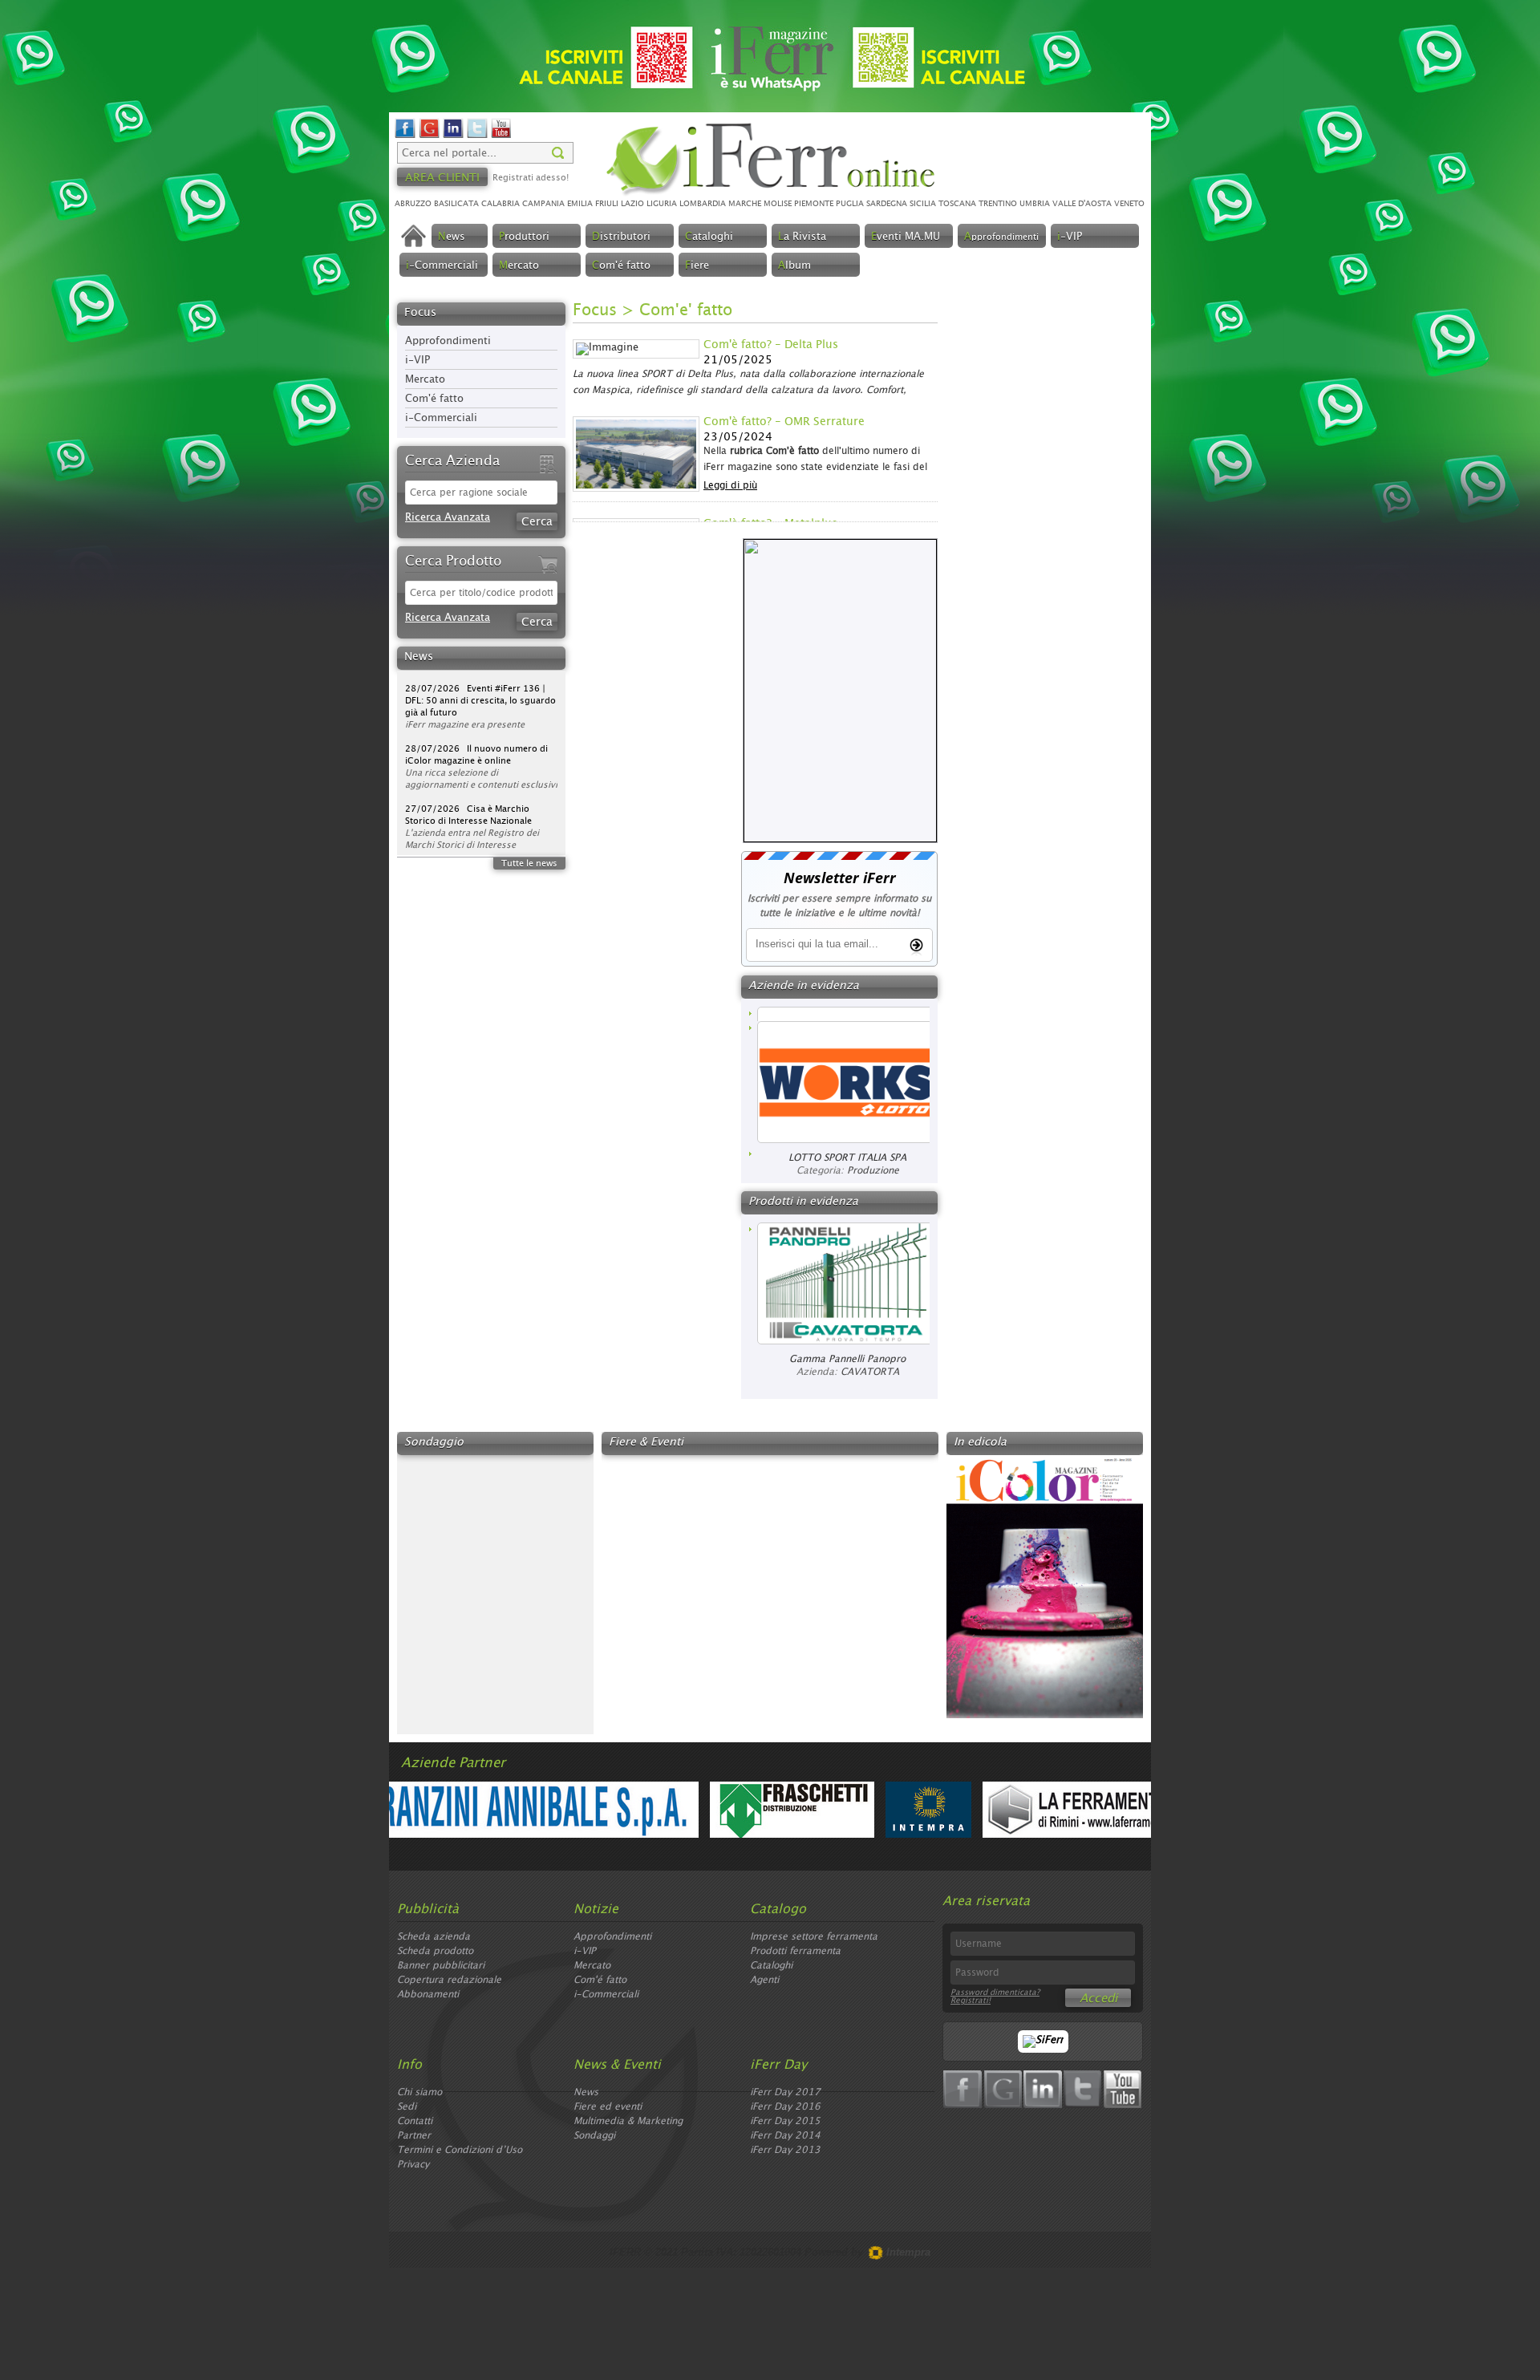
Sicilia (923, 204)
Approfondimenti (448, 341)
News (586, 2092)
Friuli (607, 204)
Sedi (407, 2106)
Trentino (998, 204)
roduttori (524, 237)
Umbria (1035, 204)
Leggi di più (730, 485)
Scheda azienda (434, 1936)
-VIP (1070, 237)
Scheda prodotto (435, 1951)
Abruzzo (413, 204)
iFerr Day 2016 (785, 2106)
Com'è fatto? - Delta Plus (771, 345)
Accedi (1098, 1999)
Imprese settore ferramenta (814, 1936)
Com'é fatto (434, 399)
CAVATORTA (870, 1372)
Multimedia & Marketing (628, 2121)
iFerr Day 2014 (785, 2135)
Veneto (1129, 204)
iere (697, 266)
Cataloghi (771, 1965)
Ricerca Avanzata (448, 518)
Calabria (500, 204)
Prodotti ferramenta (795, 1951)
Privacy (413, 2164)
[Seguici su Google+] (429, 136)
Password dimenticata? (995, 1993)
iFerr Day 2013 (785, 2150)
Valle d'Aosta (1082, 204)
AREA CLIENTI (442, 178)
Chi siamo (419, 2092)
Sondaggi (594, 2135)
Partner (414, 2135)
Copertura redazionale (449, 1980)
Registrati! (971, 2001)
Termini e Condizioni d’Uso (460, 2150)
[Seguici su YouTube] (501, 136)
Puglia (850, 204)
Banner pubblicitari (441, 1965)
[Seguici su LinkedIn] (453, 136)
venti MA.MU (906, 237)
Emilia (580, 204)
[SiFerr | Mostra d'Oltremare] (1043, 2040)
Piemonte (814, 204)
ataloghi (709, 237)
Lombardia (703, 204)
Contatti (415, 2121)
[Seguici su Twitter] (477, 136)
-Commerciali (442, 266)
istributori (621, 237)
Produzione (873, 1156)
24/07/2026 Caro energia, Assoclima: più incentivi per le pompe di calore (469, 837)
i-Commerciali (441, 418)
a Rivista (802, 237)
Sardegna (887, 204)
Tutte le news (529, 864)
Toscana (957, 204)
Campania (543, 204)
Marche (745, 204)
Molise (778, 204)
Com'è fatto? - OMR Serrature (784, 422)
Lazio (632, 204)
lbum (794, 266)
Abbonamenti (428, 1994)
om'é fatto (621, 266)
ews (452, 237)
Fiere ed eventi (608, 2106)
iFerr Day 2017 (785, 2092)
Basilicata (456, 204)
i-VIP (417, 361)
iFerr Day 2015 (785, 2121)
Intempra (907, 2252)
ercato (519, 266)
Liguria (662, 204)
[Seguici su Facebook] (405, 136)
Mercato (425, 380)
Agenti (764, 1980)
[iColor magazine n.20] (1045, 1715)
